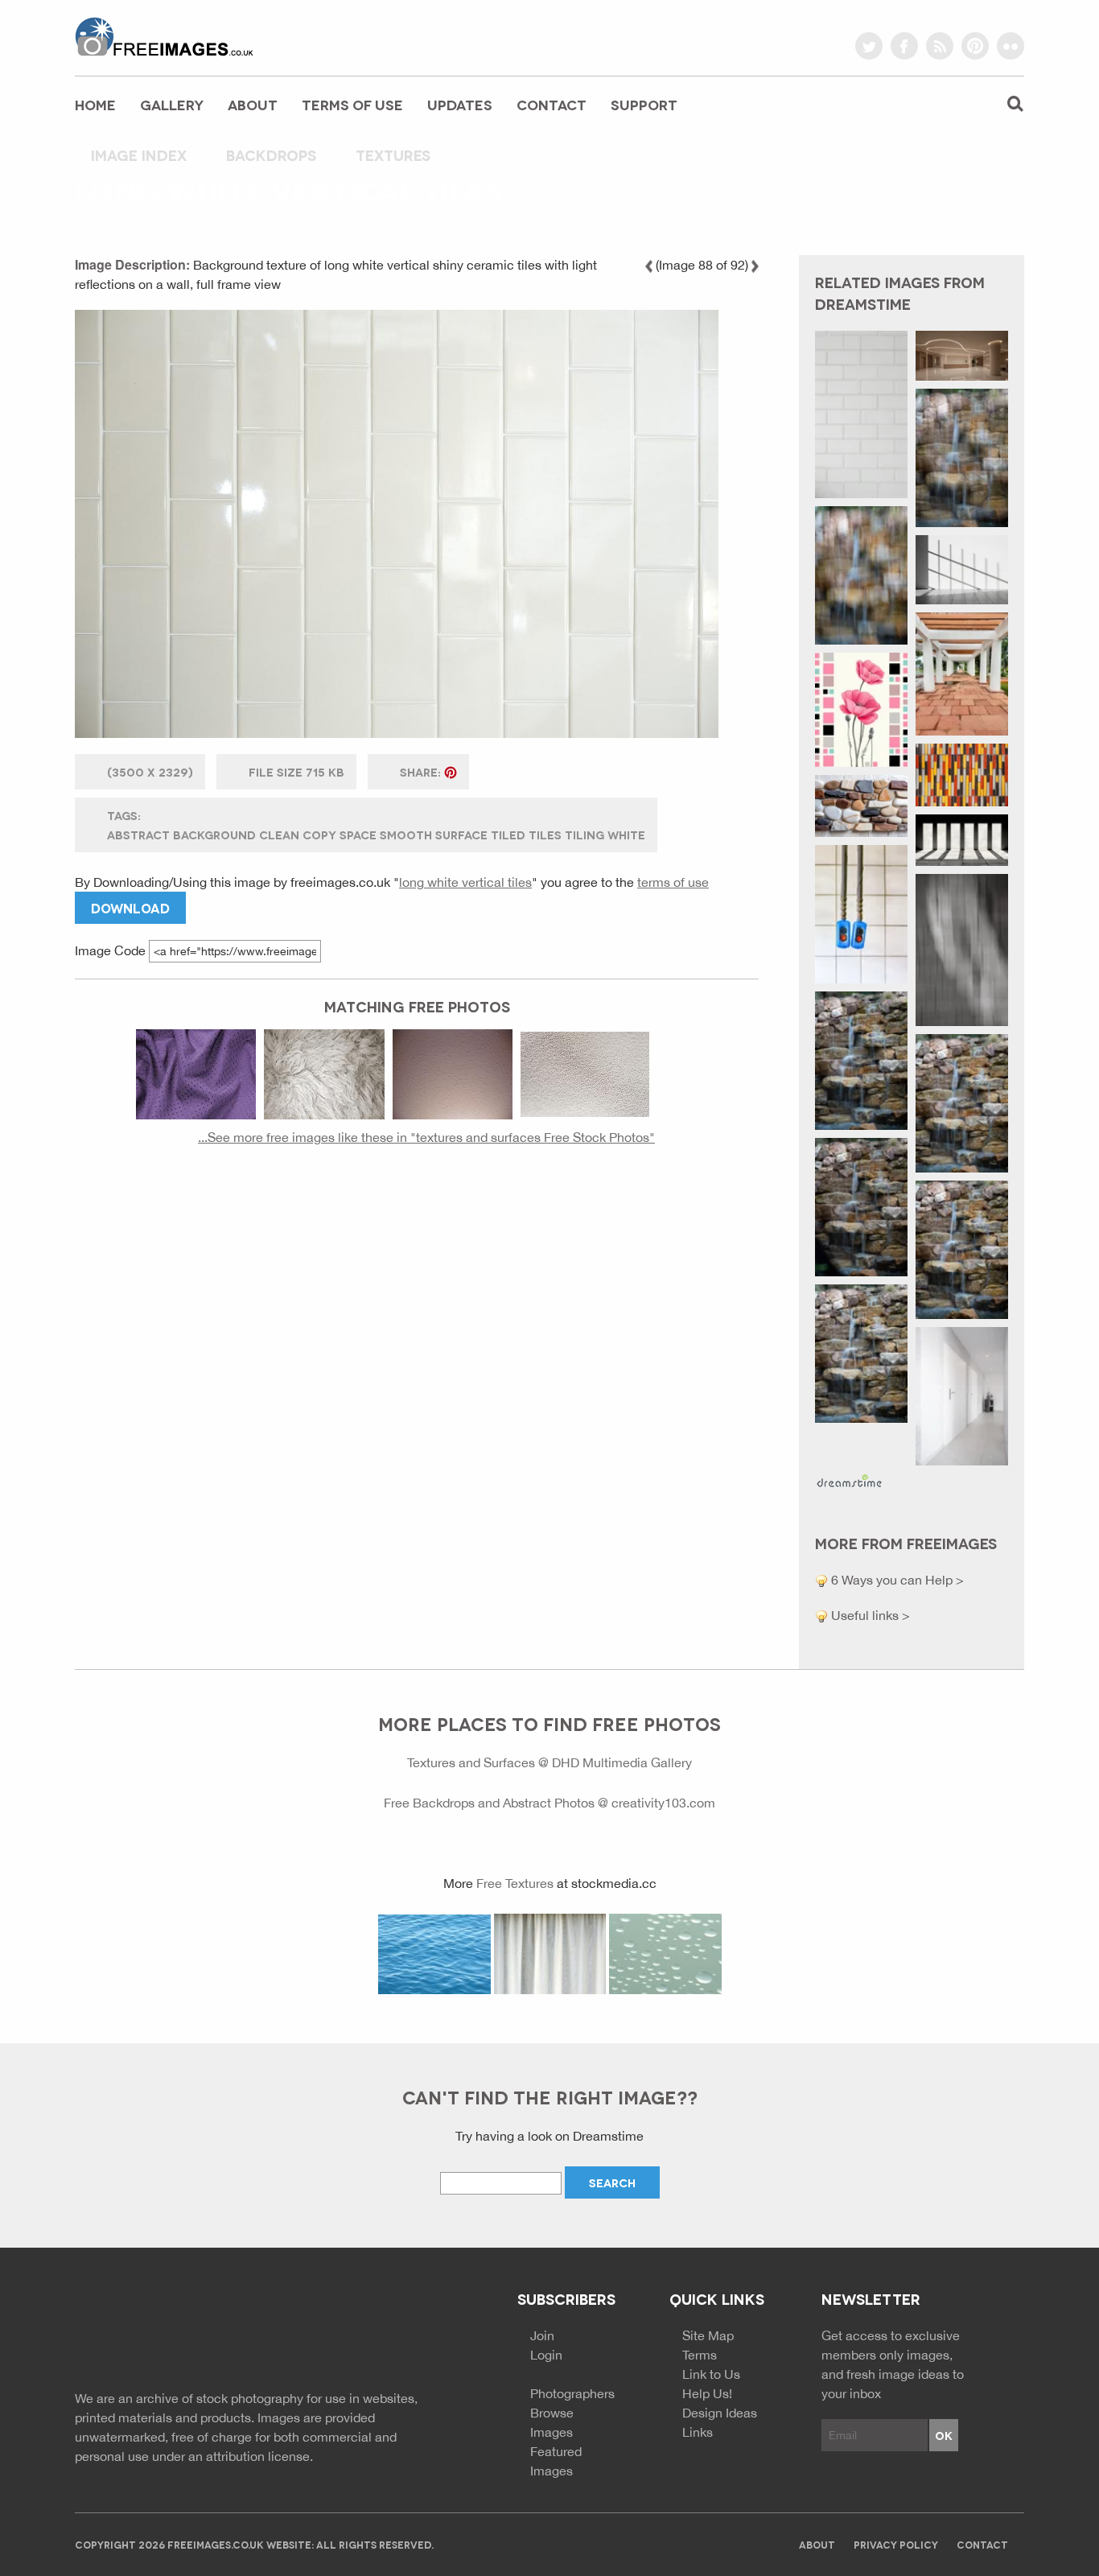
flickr (1011, 46)
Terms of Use (352, 104)
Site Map (708, 2335)
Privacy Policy (896, 2544)
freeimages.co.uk (164, 36)
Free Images (163, 2334)
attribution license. (259, 2456)
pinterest (975, 46)
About (253, 104)
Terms (700, 2355)
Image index (139, 155)
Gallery (172, 104)
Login (546, 2355)
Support (644, 104)
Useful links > (869, 1615)
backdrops (271, 155)
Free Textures (515, 1883)
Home (95, 104)
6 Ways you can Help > (896, 1580)
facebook (904, 46)
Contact (552, 104)
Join (542, 2335)
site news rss (375, 2332)
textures (393, 155)
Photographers (572, 2393)
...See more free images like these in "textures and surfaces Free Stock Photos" (426, 1137)
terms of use (673, 882)
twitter (869, 46)
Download (130, 907)
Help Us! (707, 2393)
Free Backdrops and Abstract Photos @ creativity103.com (549, 1803)
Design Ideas (720, 2413)
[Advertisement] (417, 1312)
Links (698, 2432)
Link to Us (711, 2374)
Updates (460, 104)
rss (940, 46)
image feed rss (403, 2332)
